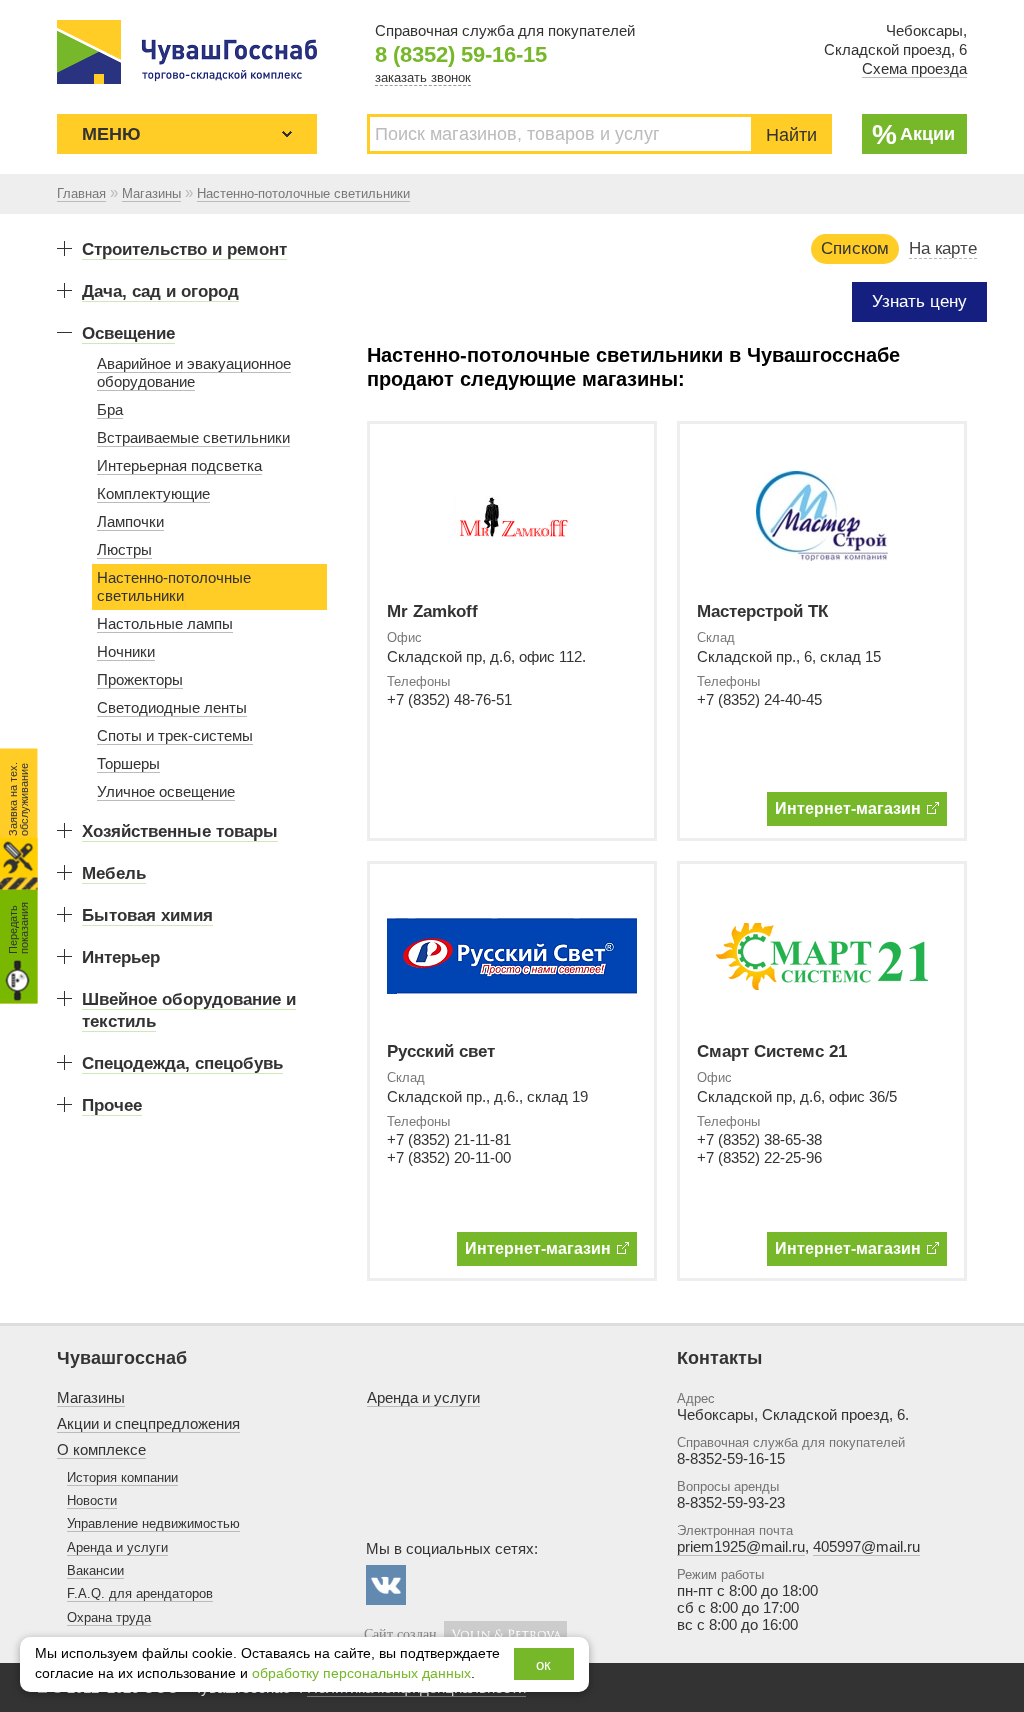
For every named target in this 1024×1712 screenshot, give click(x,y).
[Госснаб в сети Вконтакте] (386, 1585)
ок (543, 1664)
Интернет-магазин (848, 808)
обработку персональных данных (361, 1673)
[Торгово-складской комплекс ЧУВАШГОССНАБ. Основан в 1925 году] (187, 52)
